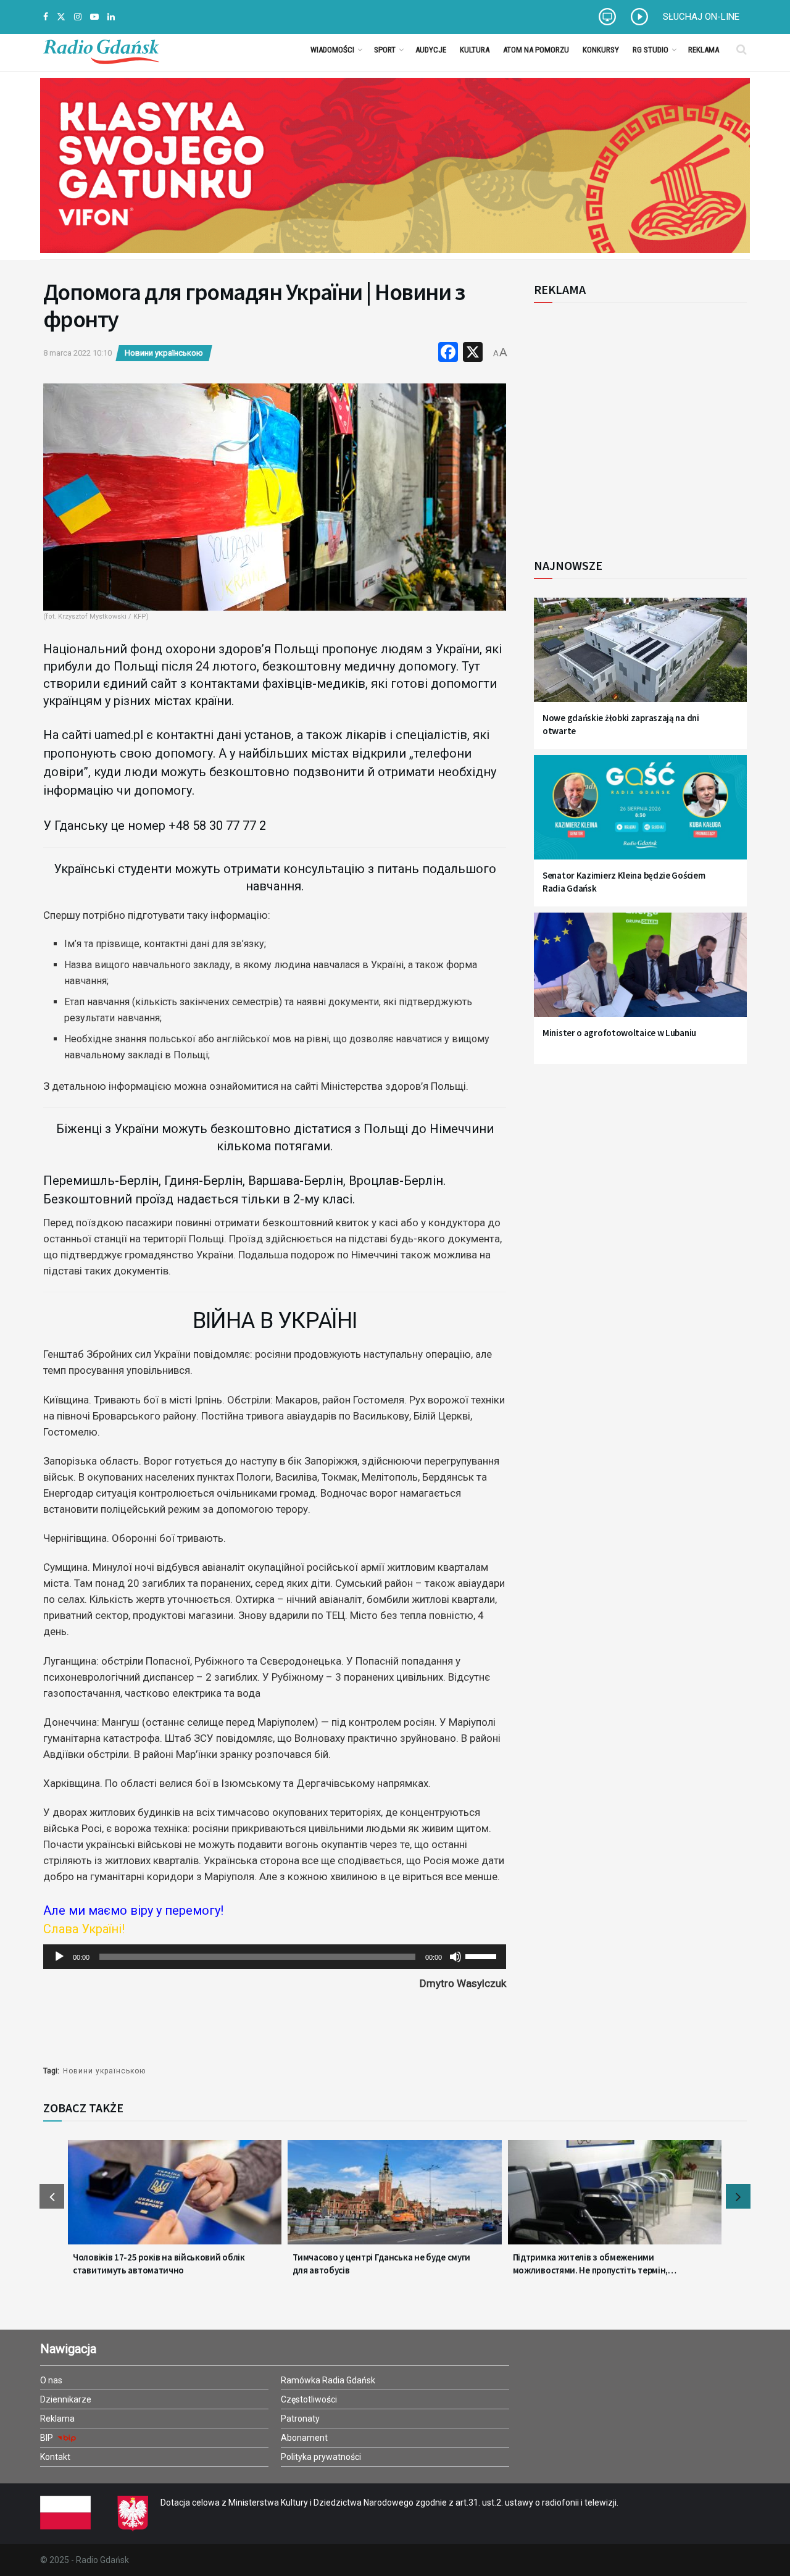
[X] (473, 353)
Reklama (704, 50)
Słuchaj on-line (701, 17)
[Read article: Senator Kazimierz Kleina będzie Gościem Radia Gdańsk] (640, 815)
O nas (51, 2380)
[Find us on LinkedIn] (111, 17)
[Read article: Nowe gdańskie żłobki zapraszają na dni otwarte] (640, 657)
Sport (385, 50)
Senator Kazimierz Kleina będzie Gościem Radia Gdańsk (624, 882)
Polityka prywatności (321, 2457)
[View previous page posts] (52, 2196)
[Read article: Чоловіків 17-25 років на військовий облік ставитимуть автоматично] (175, 2200)
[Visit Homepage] (101, 49)
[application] (275, 1957)
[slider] (483, 1955)
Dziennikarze (66, 2399)
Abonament (304, 2438)
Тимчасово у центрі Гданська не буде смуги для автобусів (381, 2264)
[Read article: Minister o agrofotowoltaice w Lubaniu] (640, 972)
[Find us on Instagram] (78, 17)
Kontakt (55, 2457)
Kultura (475, 50)
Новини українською (164, 353)
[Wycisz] (455, 1957)
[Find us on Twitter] (61, 17)
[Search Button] (742, 49)
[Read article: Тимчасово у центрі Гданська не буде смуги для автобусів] (394, 2200)
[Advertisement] (636, 424)
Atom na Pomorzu (536, 50)
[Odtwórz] (59, 1957)
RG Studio (651, 50)
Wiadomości (332, 50)
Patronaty (300, 2419)
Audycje (431, 50)
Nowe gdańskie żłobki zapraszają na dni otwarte (621, 724)
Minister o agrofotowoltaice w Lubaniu (619, 1033)
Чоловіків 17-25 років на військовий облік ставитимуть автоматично (159, 2264)
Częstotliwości (309, 2399)
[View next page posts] (738, 2196)
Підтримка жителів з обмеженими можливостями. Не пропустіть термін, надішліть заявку (591, 2264)
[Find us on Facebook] (46, 17)
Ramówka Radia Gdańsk (328, 2380)
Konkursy (601, 50)
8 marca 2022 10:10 (77, 353)
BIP (48, 2438)
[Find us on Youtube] (94, 17)
